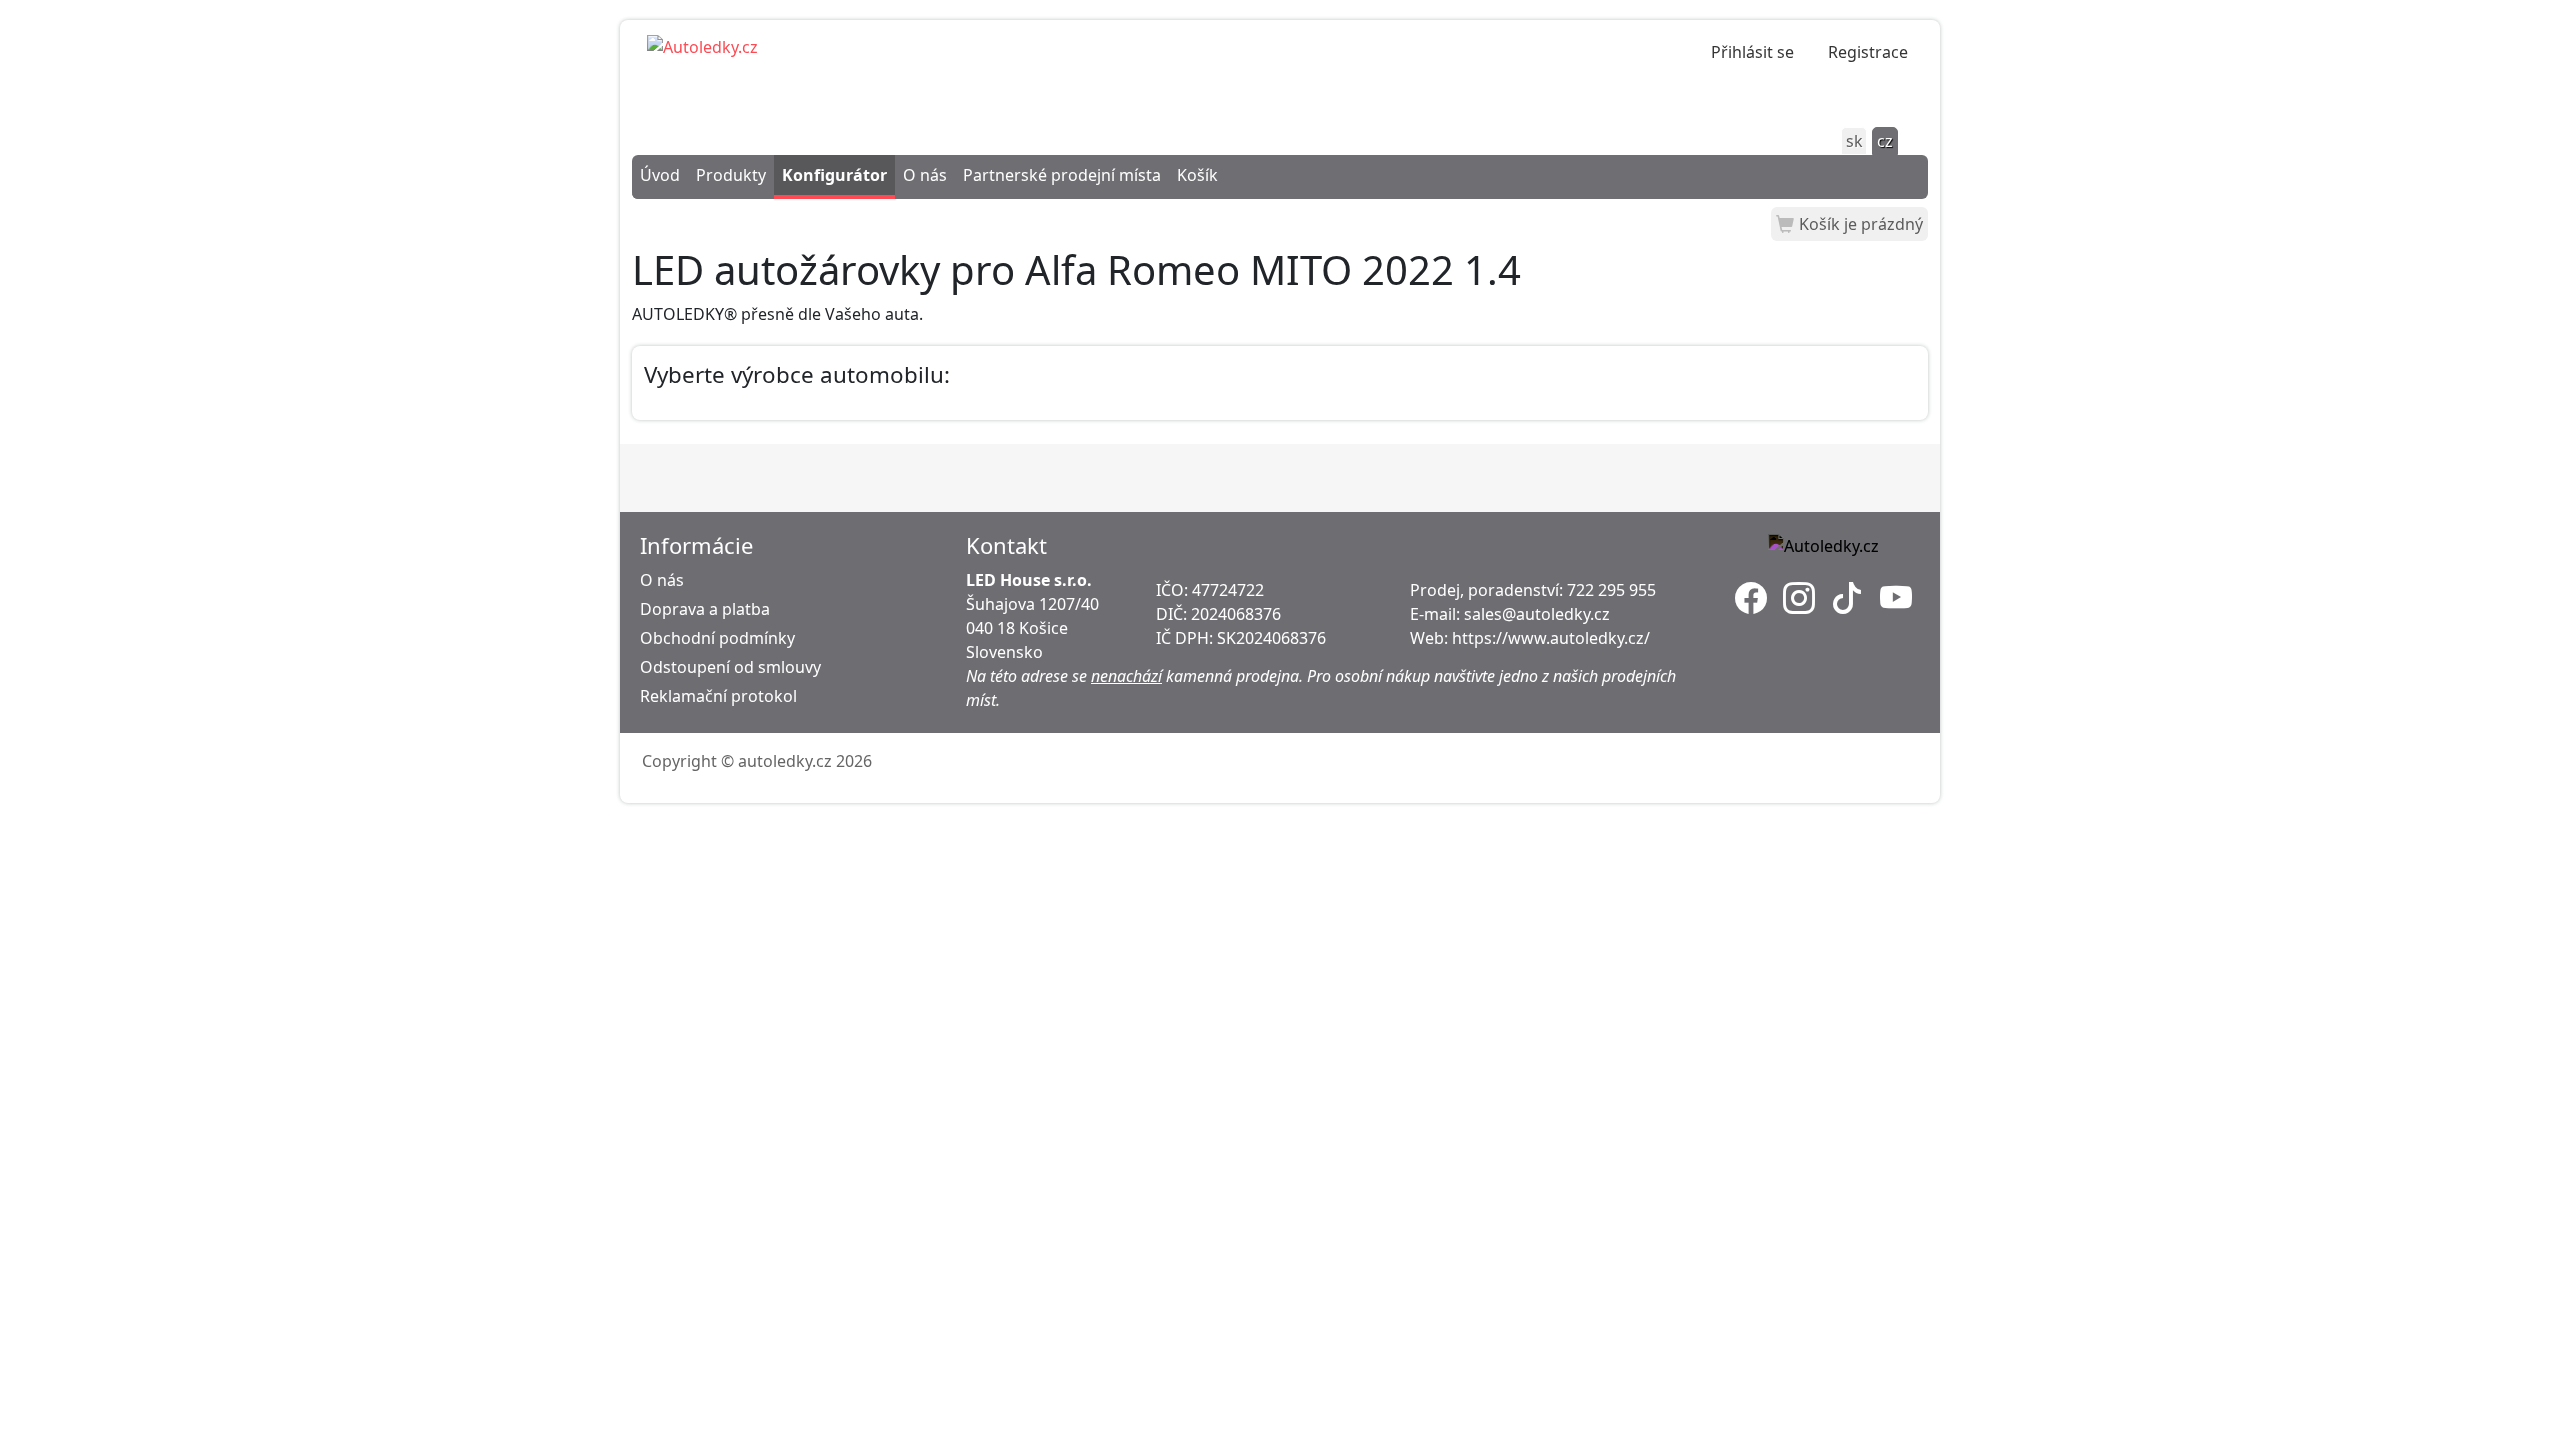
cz (1885, 141)
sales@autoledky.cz (1537, 614)
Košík (1197, 175)
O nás (925, 175)
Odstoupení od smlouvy (730, 667)
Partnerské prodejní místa (1062, 175)
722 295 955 (1611, 590)
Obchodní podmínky (717, 638)
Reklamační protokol (718, 696)
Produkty (731, 175)
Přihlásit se (1752, 52)
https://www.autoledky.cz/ (1551, 638)
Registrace (1868, 52)
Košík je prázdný (1861, 224)
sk (1854, 141)
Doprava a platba (705, 609)
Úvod (660, 175)
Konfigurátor (834, 175)
